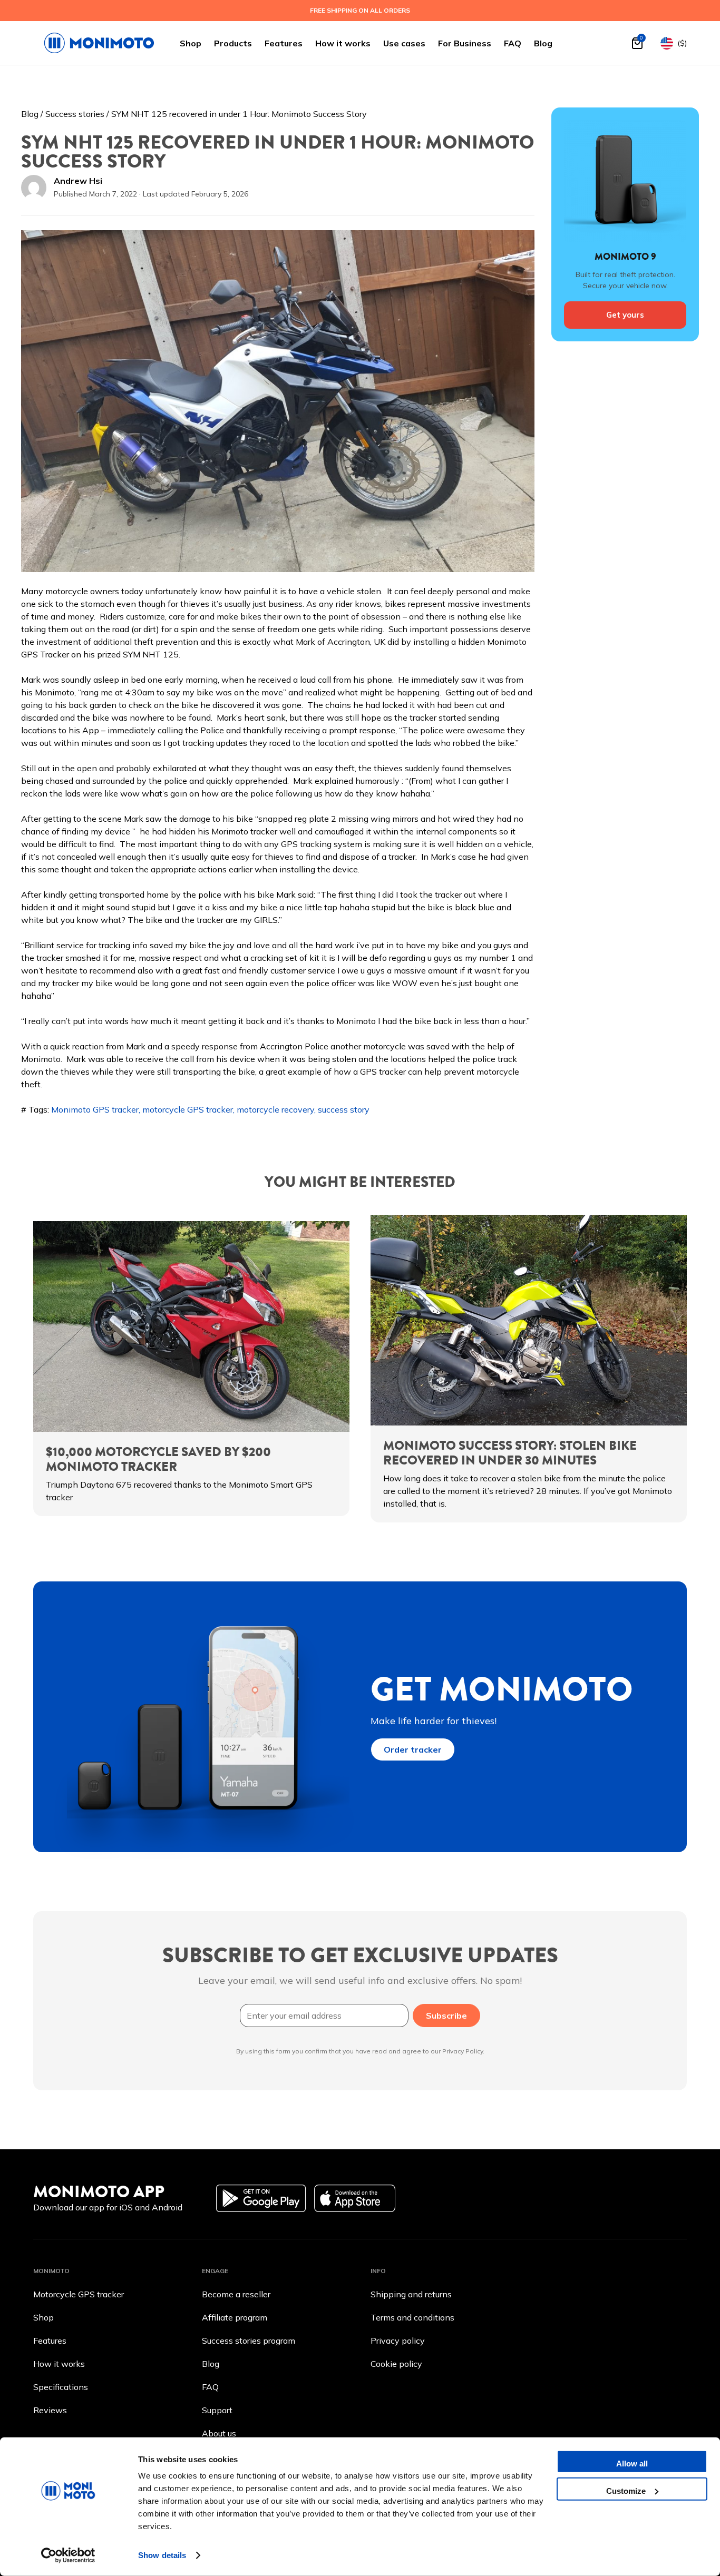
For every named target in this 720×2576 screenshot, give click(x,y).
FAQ (513, 43)
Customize (626, 2490)
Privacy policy (398, 2341)
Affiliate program (235, 2317)
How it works (343, 43)
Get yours (625, 315)
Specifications (61, 2387)
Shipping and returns (411, 2294)
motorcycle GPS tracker (188, 1109)
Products (233, 43)
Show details (162, 2555)
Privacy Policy (463, 2051)
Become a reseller (236, 2294)
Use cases (404, 43)
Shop (191, 43)
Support (217, 2410)
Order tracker (413, 1749)
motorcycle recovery (275, 1109)
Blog (543, 43)
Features (284, 43)
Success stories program (249, 2341)
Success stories (75, 114)
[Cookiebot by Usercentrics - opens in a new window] (68, 2555)
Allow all (632, 2464)
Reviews (50, 2410)
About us (219, 2433)
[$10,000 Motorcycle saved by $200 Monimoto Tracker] (191, 1326)
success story (344, 1109)
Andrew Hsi (78, 181)
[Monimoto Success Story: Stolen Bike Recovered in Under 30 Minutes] (529, 1320)
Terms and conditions (412, 2317)
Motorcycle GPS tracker (79, 2294)
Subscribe (446, 2015)
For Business (465, 43)
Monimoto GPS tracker (95, 1109)
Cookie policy (396, 2364)
